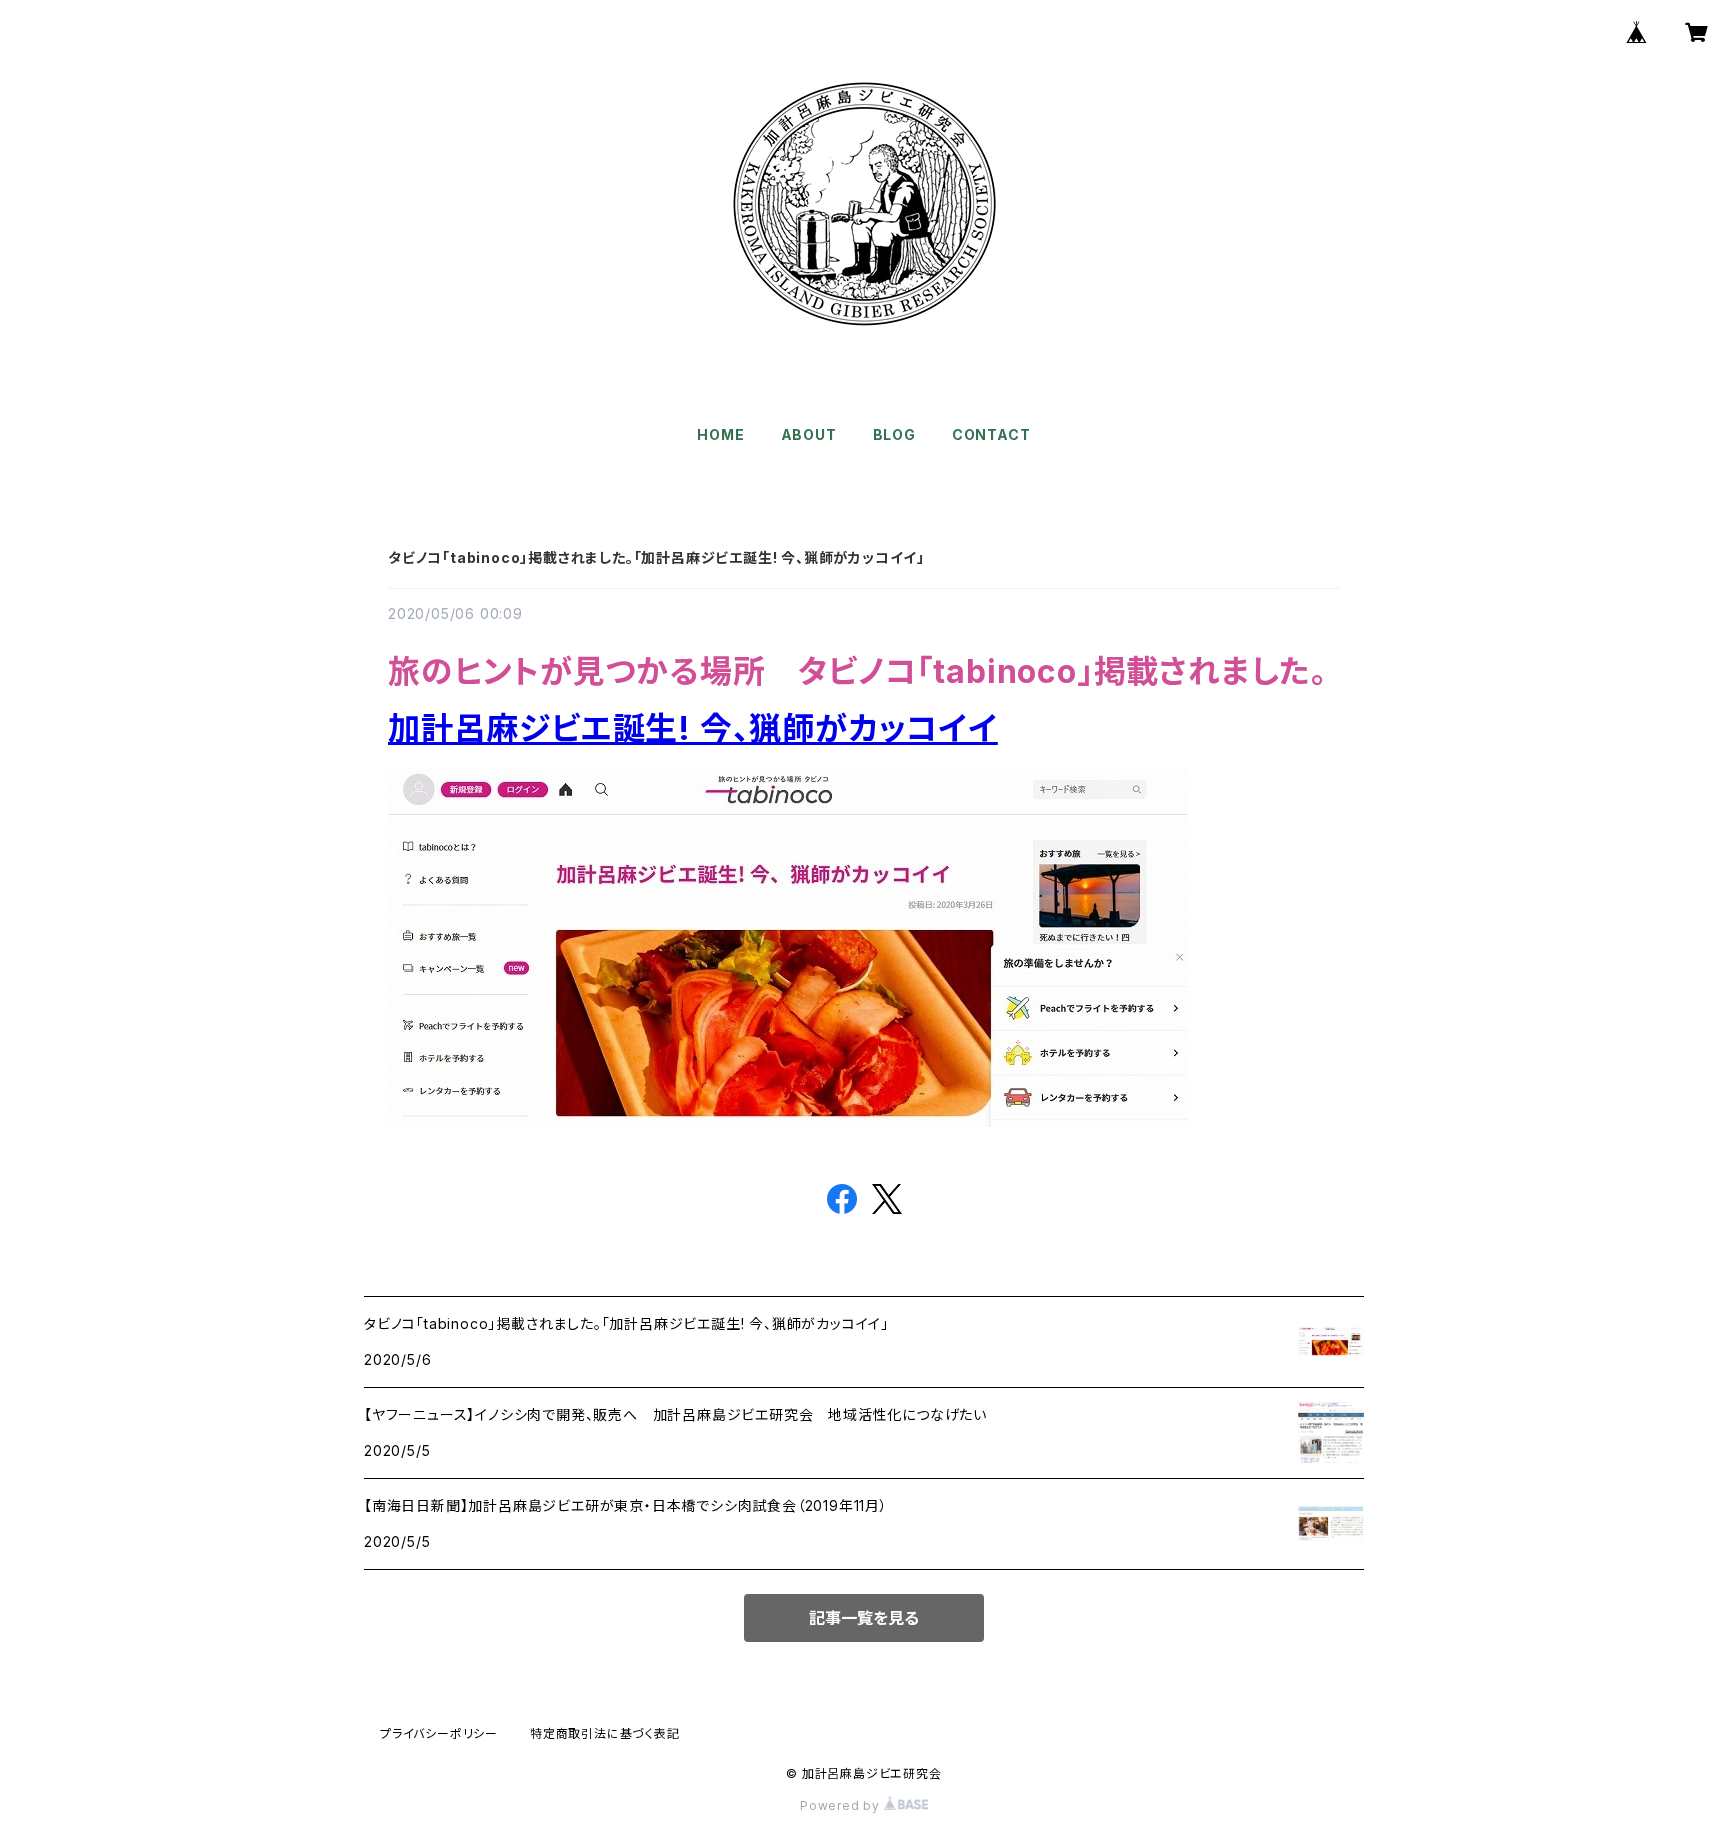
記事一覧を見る (864, 1618)
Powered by (842, 1805)
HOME (720, 434)
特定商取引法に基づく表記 (605, 1733)
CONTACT (991, 434)
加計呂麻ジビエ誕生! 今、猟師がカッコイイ (693, 728)
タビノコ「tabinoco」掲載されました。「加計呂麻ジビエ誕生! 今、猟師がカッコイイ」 (656, 557)
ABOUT (809, 434)
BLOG (894, 434)
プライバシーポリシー (439, 1733)
